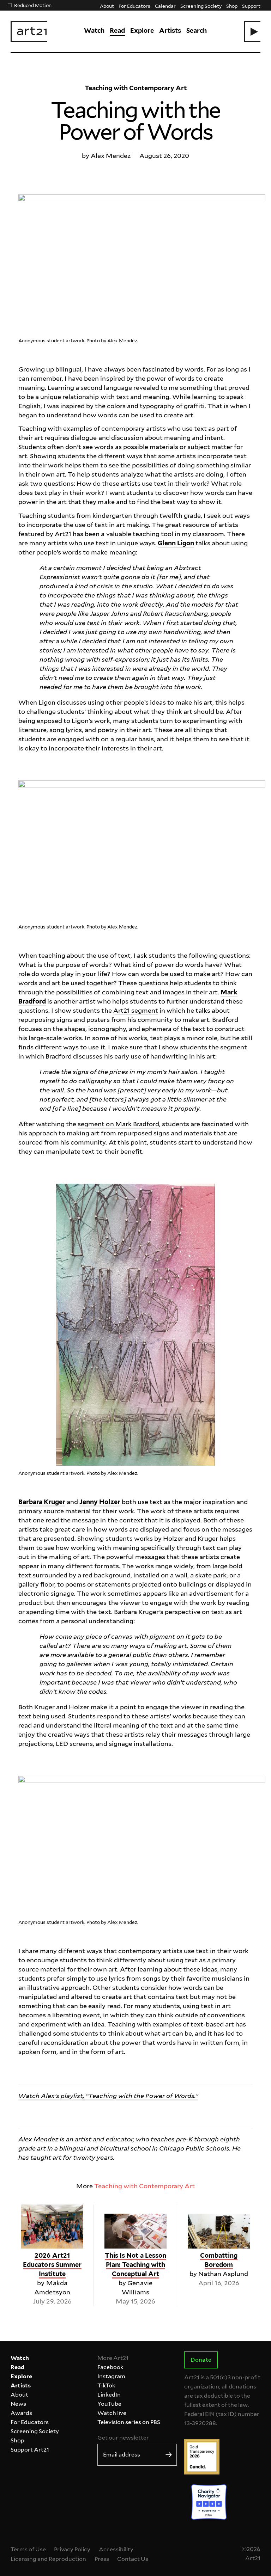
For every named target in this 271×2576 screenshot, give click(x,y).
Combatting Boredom (219, 2260)
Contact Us (133, 2559)
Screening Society (201, 6)
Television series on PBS (129, 2422)
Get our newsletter (123, 2438)
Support (251, 6)
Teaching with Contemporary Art (145, 2186)
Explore (142, 30)
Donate (201, 2360)
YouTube (109, 2404)
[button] (252, 32)
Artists (170, 30)
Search (197, 30)
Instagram (111, 2376)
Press (102, 2559)
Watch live (112, 2413)
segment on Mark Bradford (118, 1124)
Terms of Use (28, 2549)
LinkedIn (109, 2395)
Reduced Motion (33, 5)
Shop (232, 6)
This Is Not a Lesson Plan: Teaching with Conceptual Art (135, 2265)
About (107, 6)
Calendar (165, 6)
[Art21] (29, 32)
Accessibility (116, 2549)
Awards (21, 2413)
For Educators (134, 6)
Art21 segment (136, 1010)
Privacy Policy (72, 2549)
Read (117, 30)
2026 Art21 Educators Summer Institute (52, 2265)
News (18, 2404)
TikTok (106, 2385)
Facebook (110, 2367)
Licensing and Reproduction (48, 2559)
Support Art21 (30, 2450)
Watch (94, 30)
